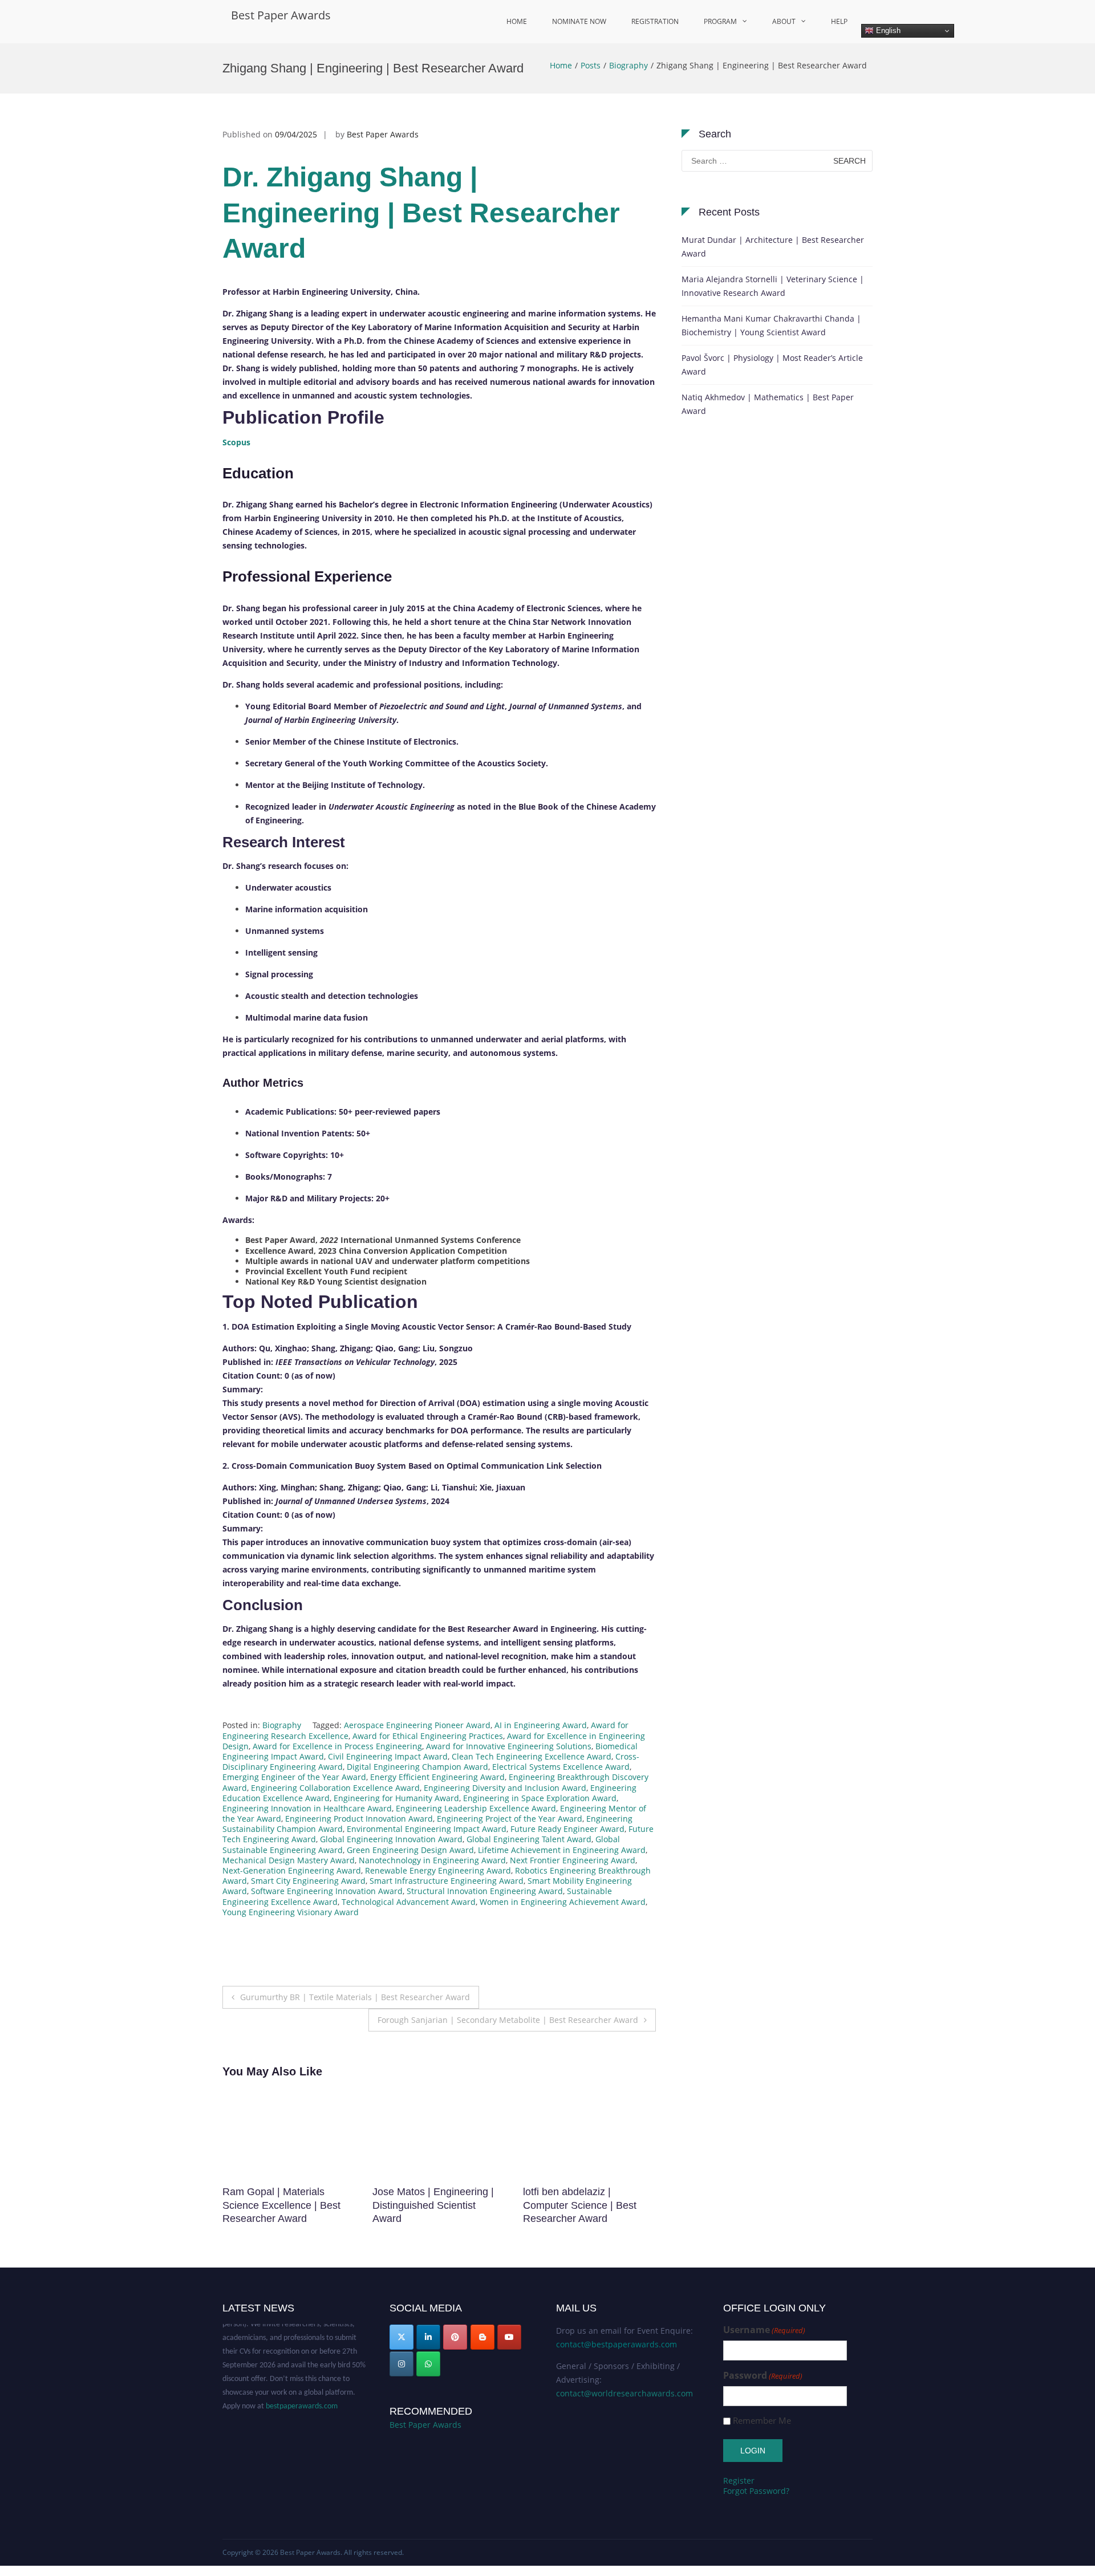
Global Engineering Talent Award (529, 1839)
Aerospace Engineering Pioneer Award (417, 1725)
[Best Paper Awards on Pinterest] (455, 2337)
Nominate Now (579, 21)
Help (839, 21)
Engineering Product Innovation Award (359, 1819)
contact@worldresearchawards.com (624, 2393)
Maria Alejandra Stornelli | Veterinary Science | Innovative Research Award (773, 286)
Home (517, 21)
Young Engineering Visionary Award (291, 1912)
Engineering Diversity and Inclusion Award (505, 1788)
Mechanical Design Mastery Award (289, 1860)
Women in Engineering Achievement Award (563, 1902)
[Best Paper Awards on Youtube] (509, 2337)
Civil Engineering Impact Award (388, 1756)
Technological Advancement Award (409, 1902)
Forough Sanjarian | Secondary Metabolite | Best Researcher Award (508, 2020)
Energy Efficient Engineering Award (437, 1777)
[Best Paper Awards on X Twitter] (401, 2337)
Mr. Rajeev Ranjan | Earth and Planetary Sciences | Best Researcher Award (582, 2205)
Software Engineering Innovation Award (327, 1891)
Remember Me (762, 2421)
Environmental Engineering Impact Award (427, 1829)
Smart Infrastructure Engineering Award (447, 1881)
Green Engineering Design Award (410, 1850)
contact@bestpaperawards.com (617, 2344)
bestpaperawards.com (302, 2386)
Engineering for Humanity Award (396, 1798)
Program (720, 21)
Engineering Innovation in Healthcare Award (307, 1808)
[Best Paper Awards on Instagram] (401, 2364)
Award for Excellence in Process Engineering (337, 1746)
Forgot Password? (756, 2491)
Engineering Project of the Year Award (510, 1819)
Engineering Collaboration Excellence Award (335, 1788)
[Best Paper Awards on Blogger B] (482, 2337)
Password (763, 2376)
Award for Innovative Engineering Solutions (509, 1746)
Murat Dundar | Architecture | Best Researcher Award (773, 247)
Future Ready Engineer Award (567, 1829)
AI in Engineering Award (541, 1725)
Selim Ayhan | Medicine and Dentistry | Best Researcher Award (436, 2205)
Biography (628, 65)
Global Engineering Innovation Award (391, 1839)
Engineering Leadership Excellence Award (476, 1808)
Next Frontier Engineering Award (573, 1860)
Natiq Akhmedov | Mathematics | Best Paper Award (768, 404)
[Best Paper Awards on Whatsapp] (428, 2364)
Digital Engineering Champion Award (417, 1767)
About (784, 21)
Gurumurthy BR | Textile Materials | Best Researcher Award (355, 1997)
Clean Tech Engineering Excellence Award (532, 1756)
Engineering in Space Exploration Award (540, 1798)
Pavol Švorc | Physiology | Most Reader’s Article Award (772, 365)
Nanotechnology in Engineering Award (432, 1860)
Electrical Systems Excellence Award (561, 1767)
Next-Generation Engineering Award (292, 1870)
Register (739, 2480)
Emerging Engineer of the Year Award (294, 1777)
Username (764, 2330)
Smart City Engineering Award (308, 1881)
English (887, 31)
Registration (655, 21)
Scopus (236, 442)
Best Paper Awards (281, 15)
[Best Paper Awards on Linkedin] (428, 2337)
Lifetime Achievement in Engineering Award (562, 1850)
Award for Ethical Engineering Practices (428, 1736)
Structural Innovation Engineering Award (485, 1891)
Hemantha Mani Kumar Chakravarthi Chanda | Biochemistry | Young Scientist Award (771, 325)
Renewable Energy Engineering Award (438, 1870)
